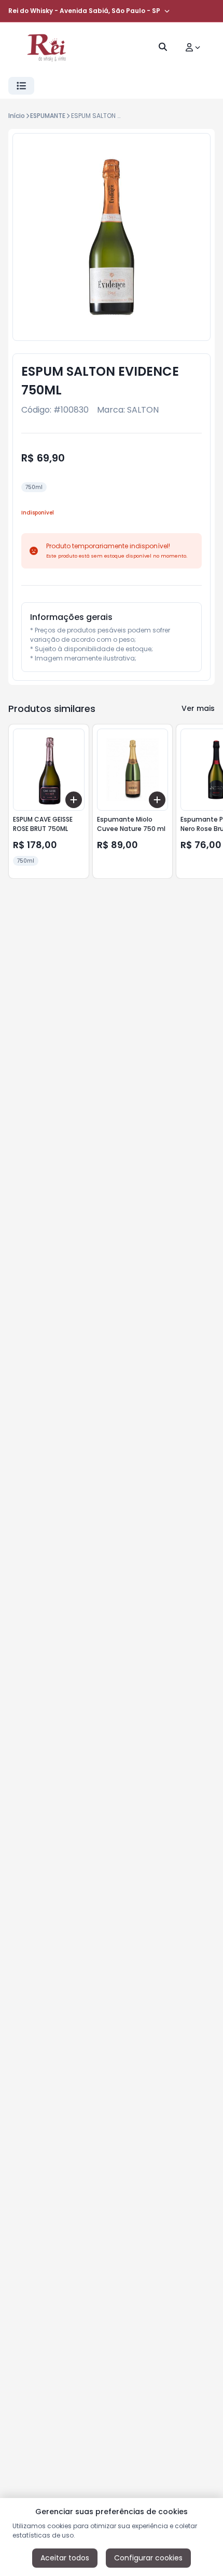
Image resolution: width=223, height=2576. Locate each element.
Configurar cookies (148, 2558)
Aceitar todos (65, 2558)
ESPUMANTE (48, 116)
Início (17, 116)
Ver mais (198, 708)
